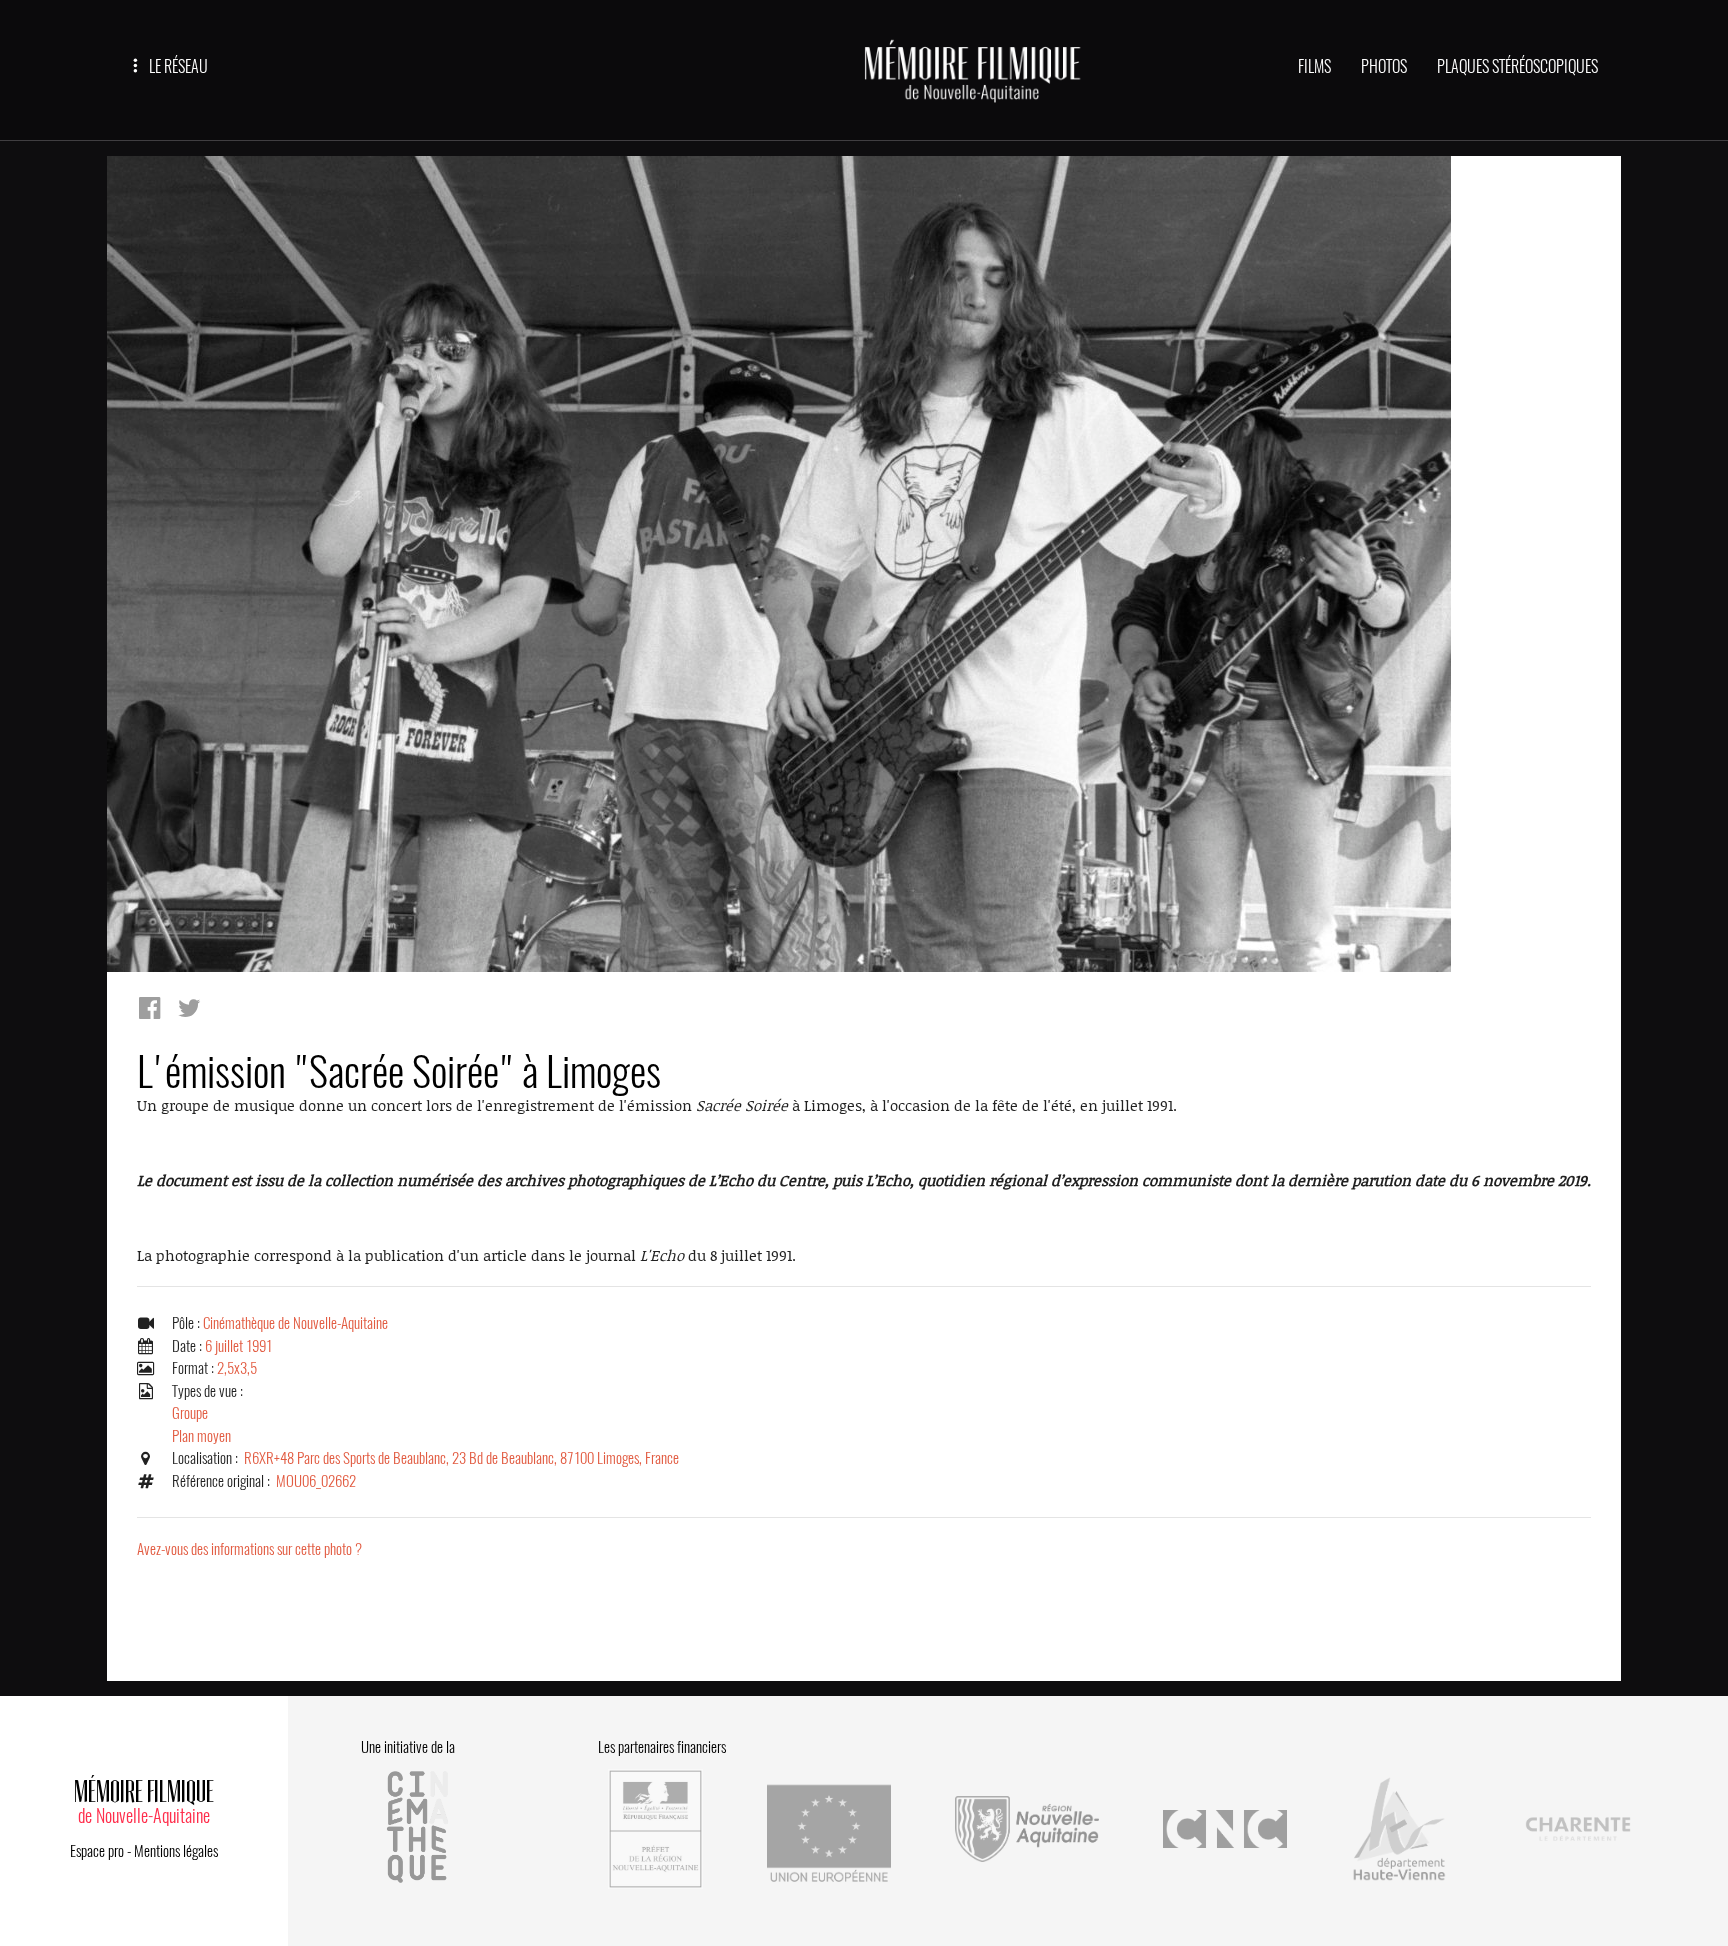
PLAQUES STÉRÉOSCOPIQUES (1517, 66)
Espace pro (97, 1851)
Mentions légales (176, 1851)
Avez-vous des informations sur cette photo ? (249, 1549)
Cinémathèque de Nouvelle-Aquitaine (295, 1323)
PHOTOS (1384, 66)
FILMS (1314, 66)
